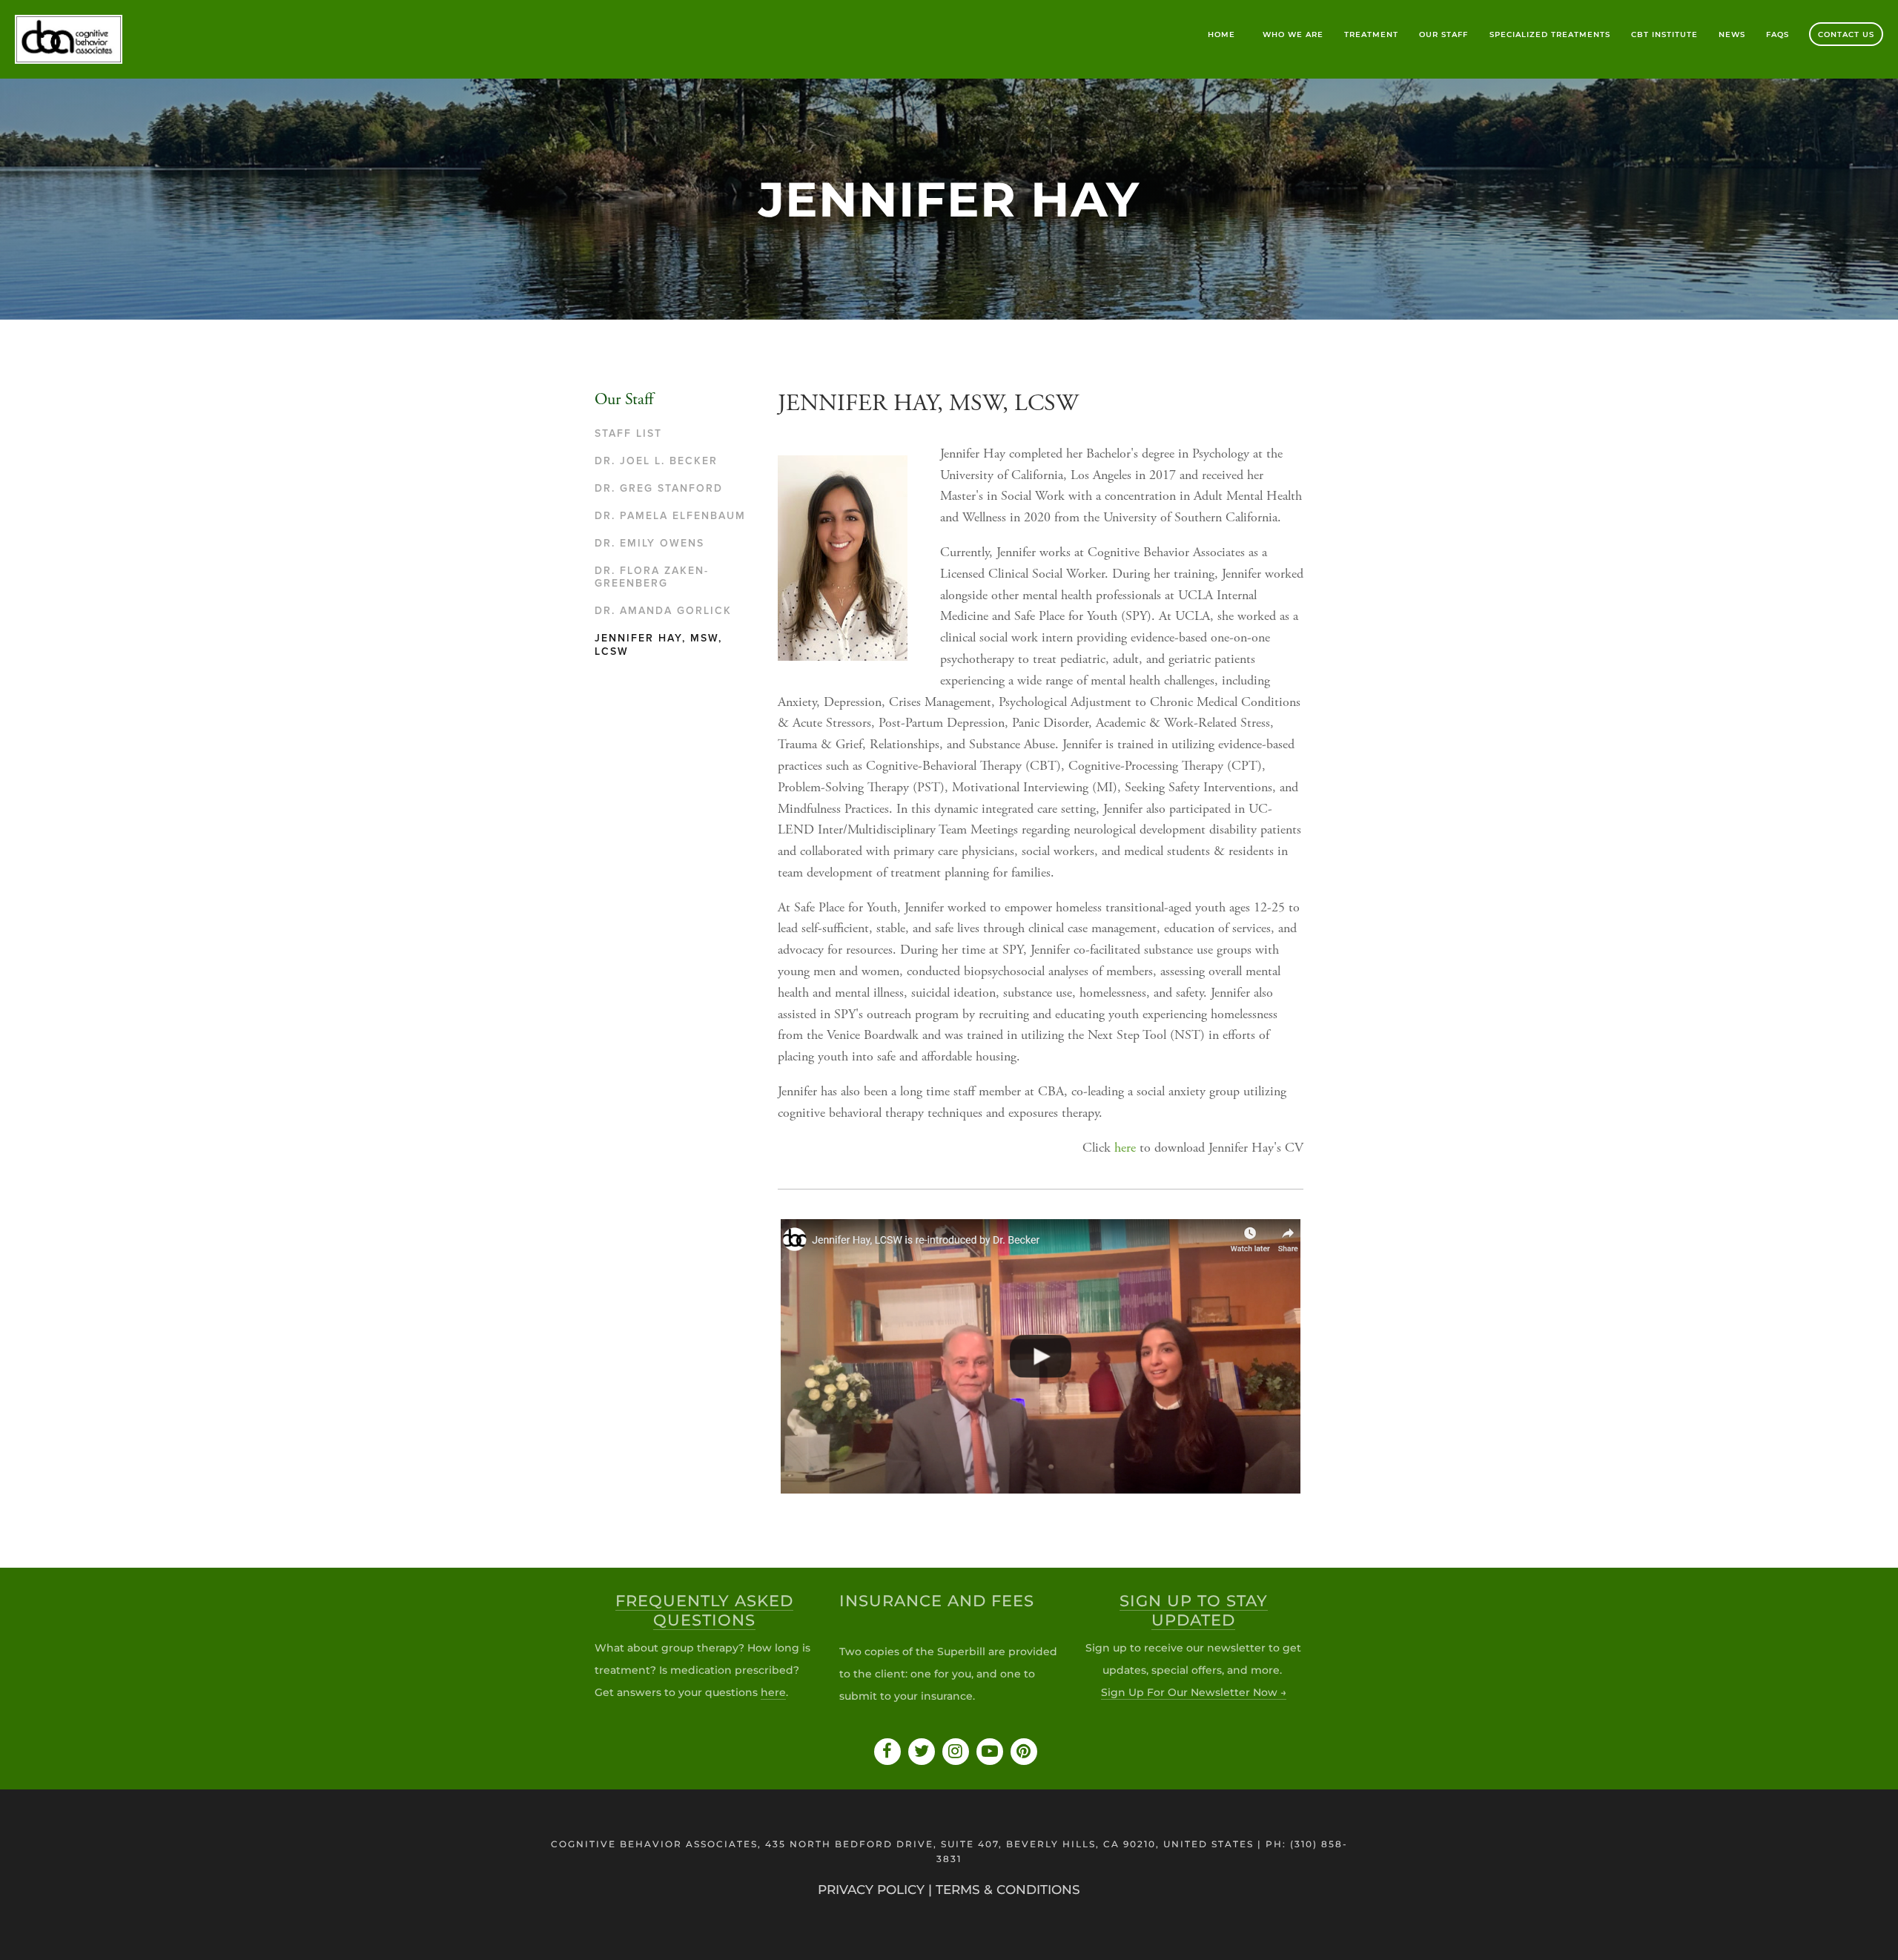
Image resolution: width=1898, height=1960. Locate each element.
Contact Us (1846, 34)
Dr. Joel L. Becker (656, 461)
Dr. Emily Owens (649, 543)
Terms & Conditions (1008, 1890)
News (1732, 34)
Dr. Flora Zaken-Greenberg (652, 577)
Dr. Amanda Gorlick (663, 611)
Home (1221, 34)
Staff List (628, 433)
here (1125, 1149)
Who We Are (1293, 34)
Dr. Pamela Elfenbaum (670, 516)
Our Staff (1444, 34)
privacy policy (871, 1890)
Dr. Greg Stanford (659, 488)
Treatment (1371, 34)
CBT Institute (1664, 34)
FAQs (1778, 34)
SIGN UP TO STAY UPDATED (1194, 1610)
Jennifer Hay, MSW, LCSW (658, 645)
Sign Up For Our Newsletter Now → (1194, 1692)
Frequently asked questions (704, 1610)
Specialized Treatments (1550, 34)
